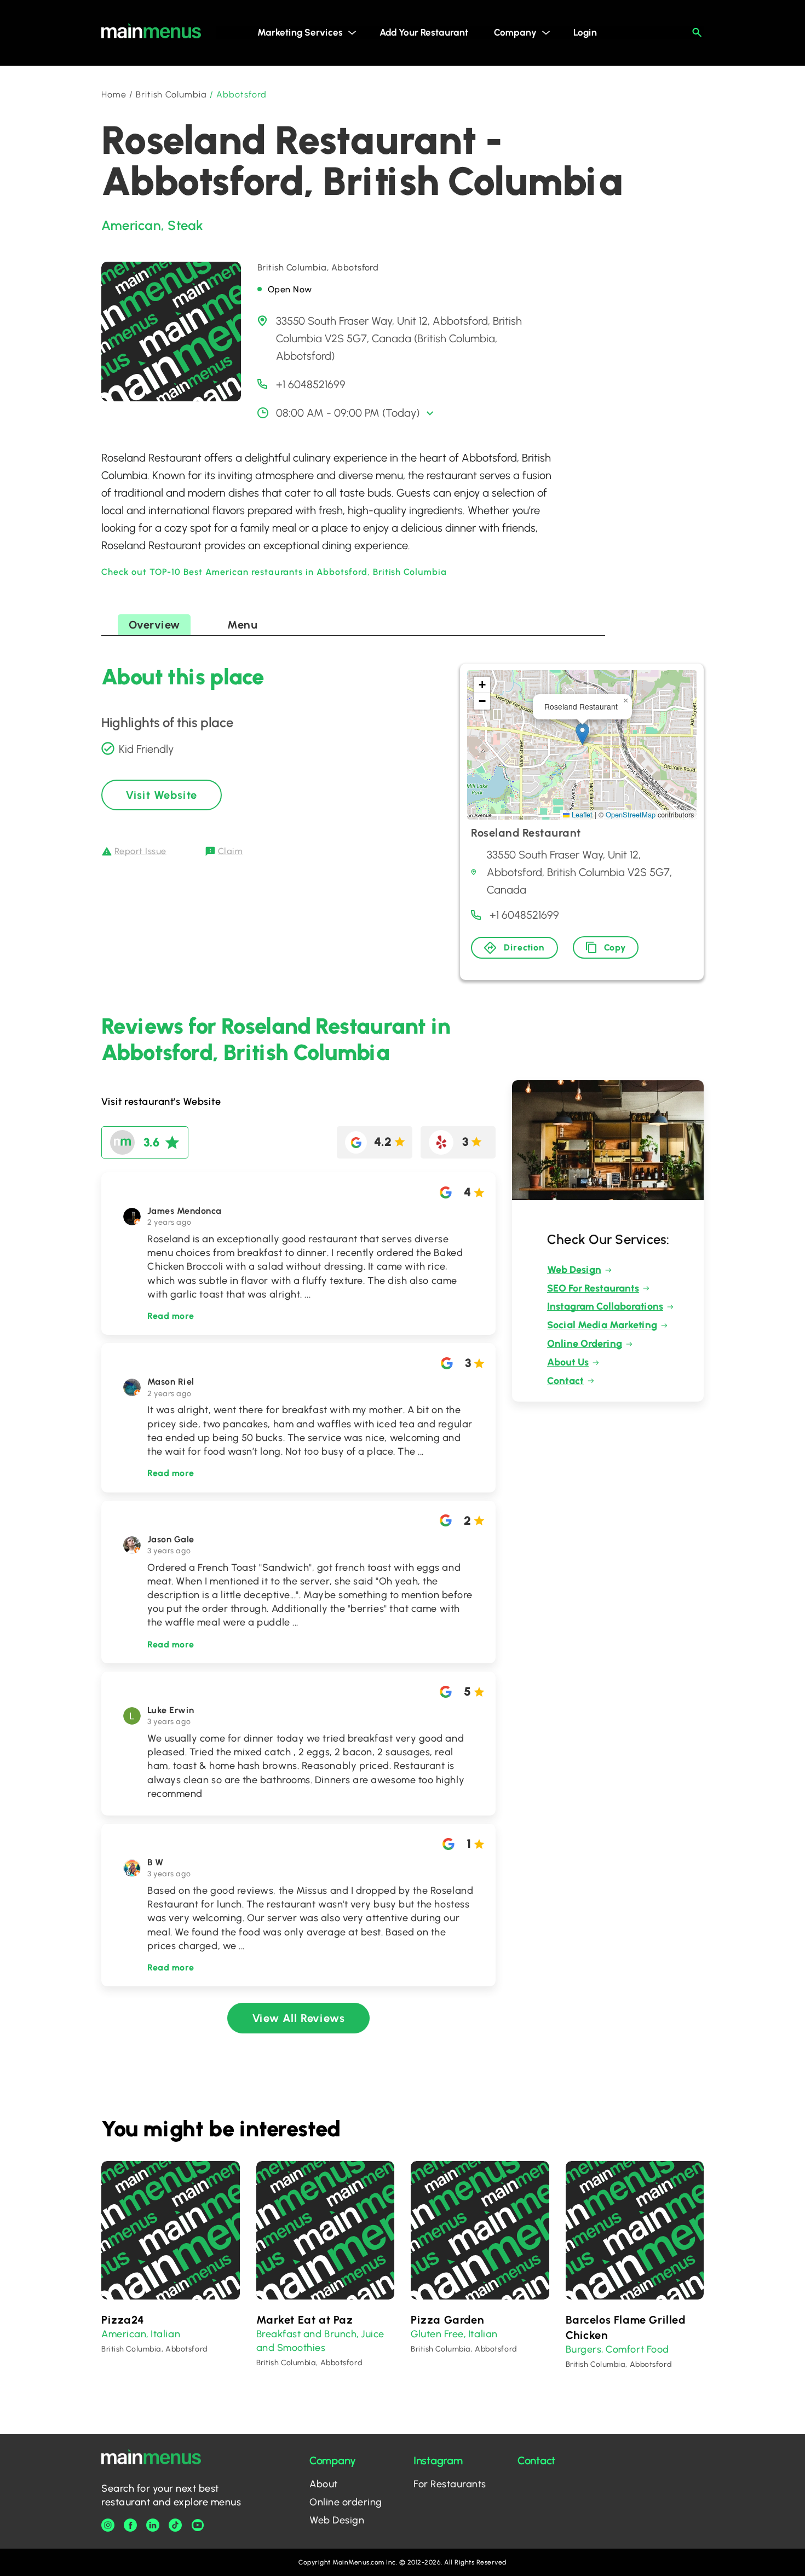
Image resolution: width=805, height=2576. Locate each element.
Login (585, 32)
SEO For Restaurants (593, 1288)
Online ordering (346, 2502)
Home (114, 94)
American (131, 225)
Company (515, 32)
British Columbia (171, 94)
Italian (165, 2334)
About (324, 2484)
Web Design (574, 1270)
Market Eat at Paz (305, 2320)
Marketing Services (300, 32)
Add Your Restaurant (424, 32)
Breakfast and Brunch (307, 2334)
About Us (568, 1362)
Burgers (584, 2349)
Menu (242, 625)
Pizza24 (123, 2320)
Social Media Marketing (602, 1325)
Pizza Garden (447, 2320)
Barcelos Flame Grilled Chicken (626, 2327)
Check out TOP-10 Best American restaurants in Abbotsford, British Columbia (274, 572)
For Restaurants (450, 2484)
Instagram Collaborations (605, 1306)
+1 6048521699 (311, 384)
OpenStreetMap (631, 814)
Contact (565, 1381)
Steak (185, 225)
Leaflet (581, 814)
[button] (582, 734)
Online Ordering (585, 1344)
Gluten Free (437, 2334)
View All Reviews (299, 2018)
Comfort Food (637, 2349)
